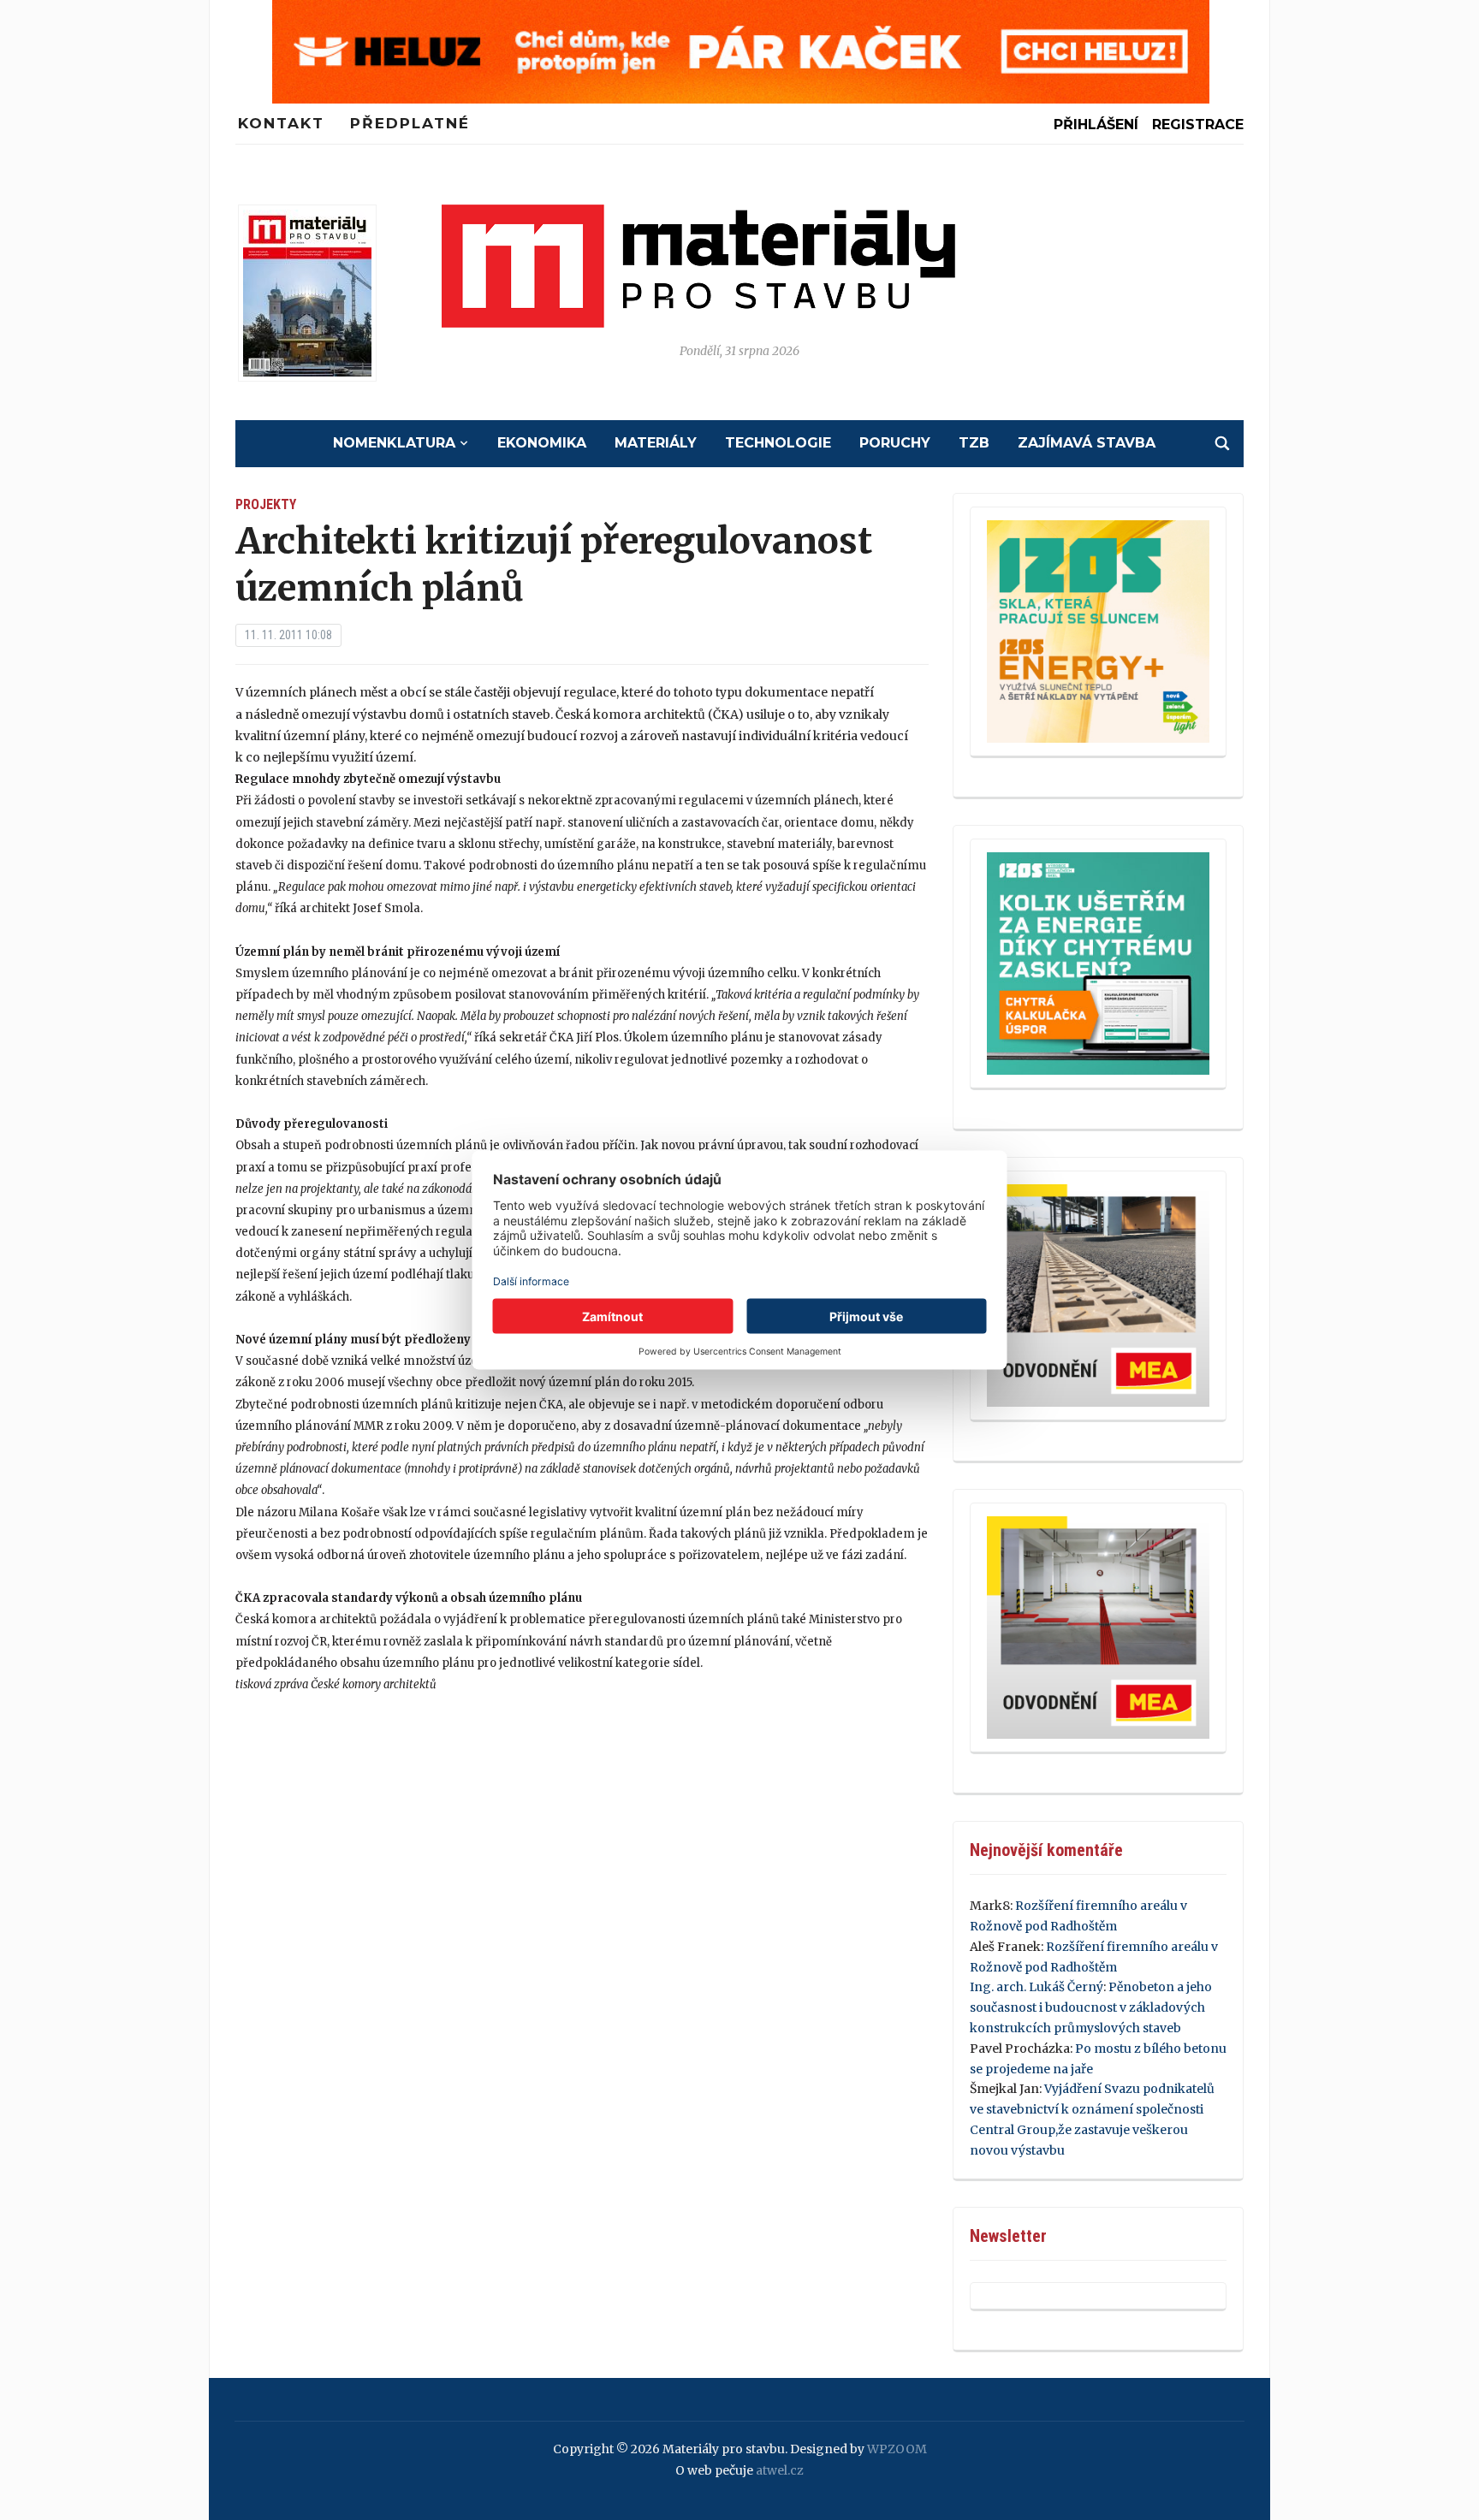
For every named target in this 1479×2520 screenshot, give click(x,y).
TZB (974, 443)
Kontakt (281, 123)
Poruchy (895, 443)
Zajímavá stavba (1087, 443)
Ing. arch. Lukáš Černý (1036, 1987)
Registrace (1198, 125)
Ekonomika (542, 443)
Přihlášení (1096, 125)
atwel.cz (780, 2470)
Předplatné (410, 123)
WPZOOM (897, 2449)
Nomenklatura (394, 443)
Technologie (778, 443)
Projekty (266, 504)
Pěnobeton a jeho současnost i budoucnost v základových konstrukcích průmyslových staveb (1091, 2007)
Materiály (656, 443)
